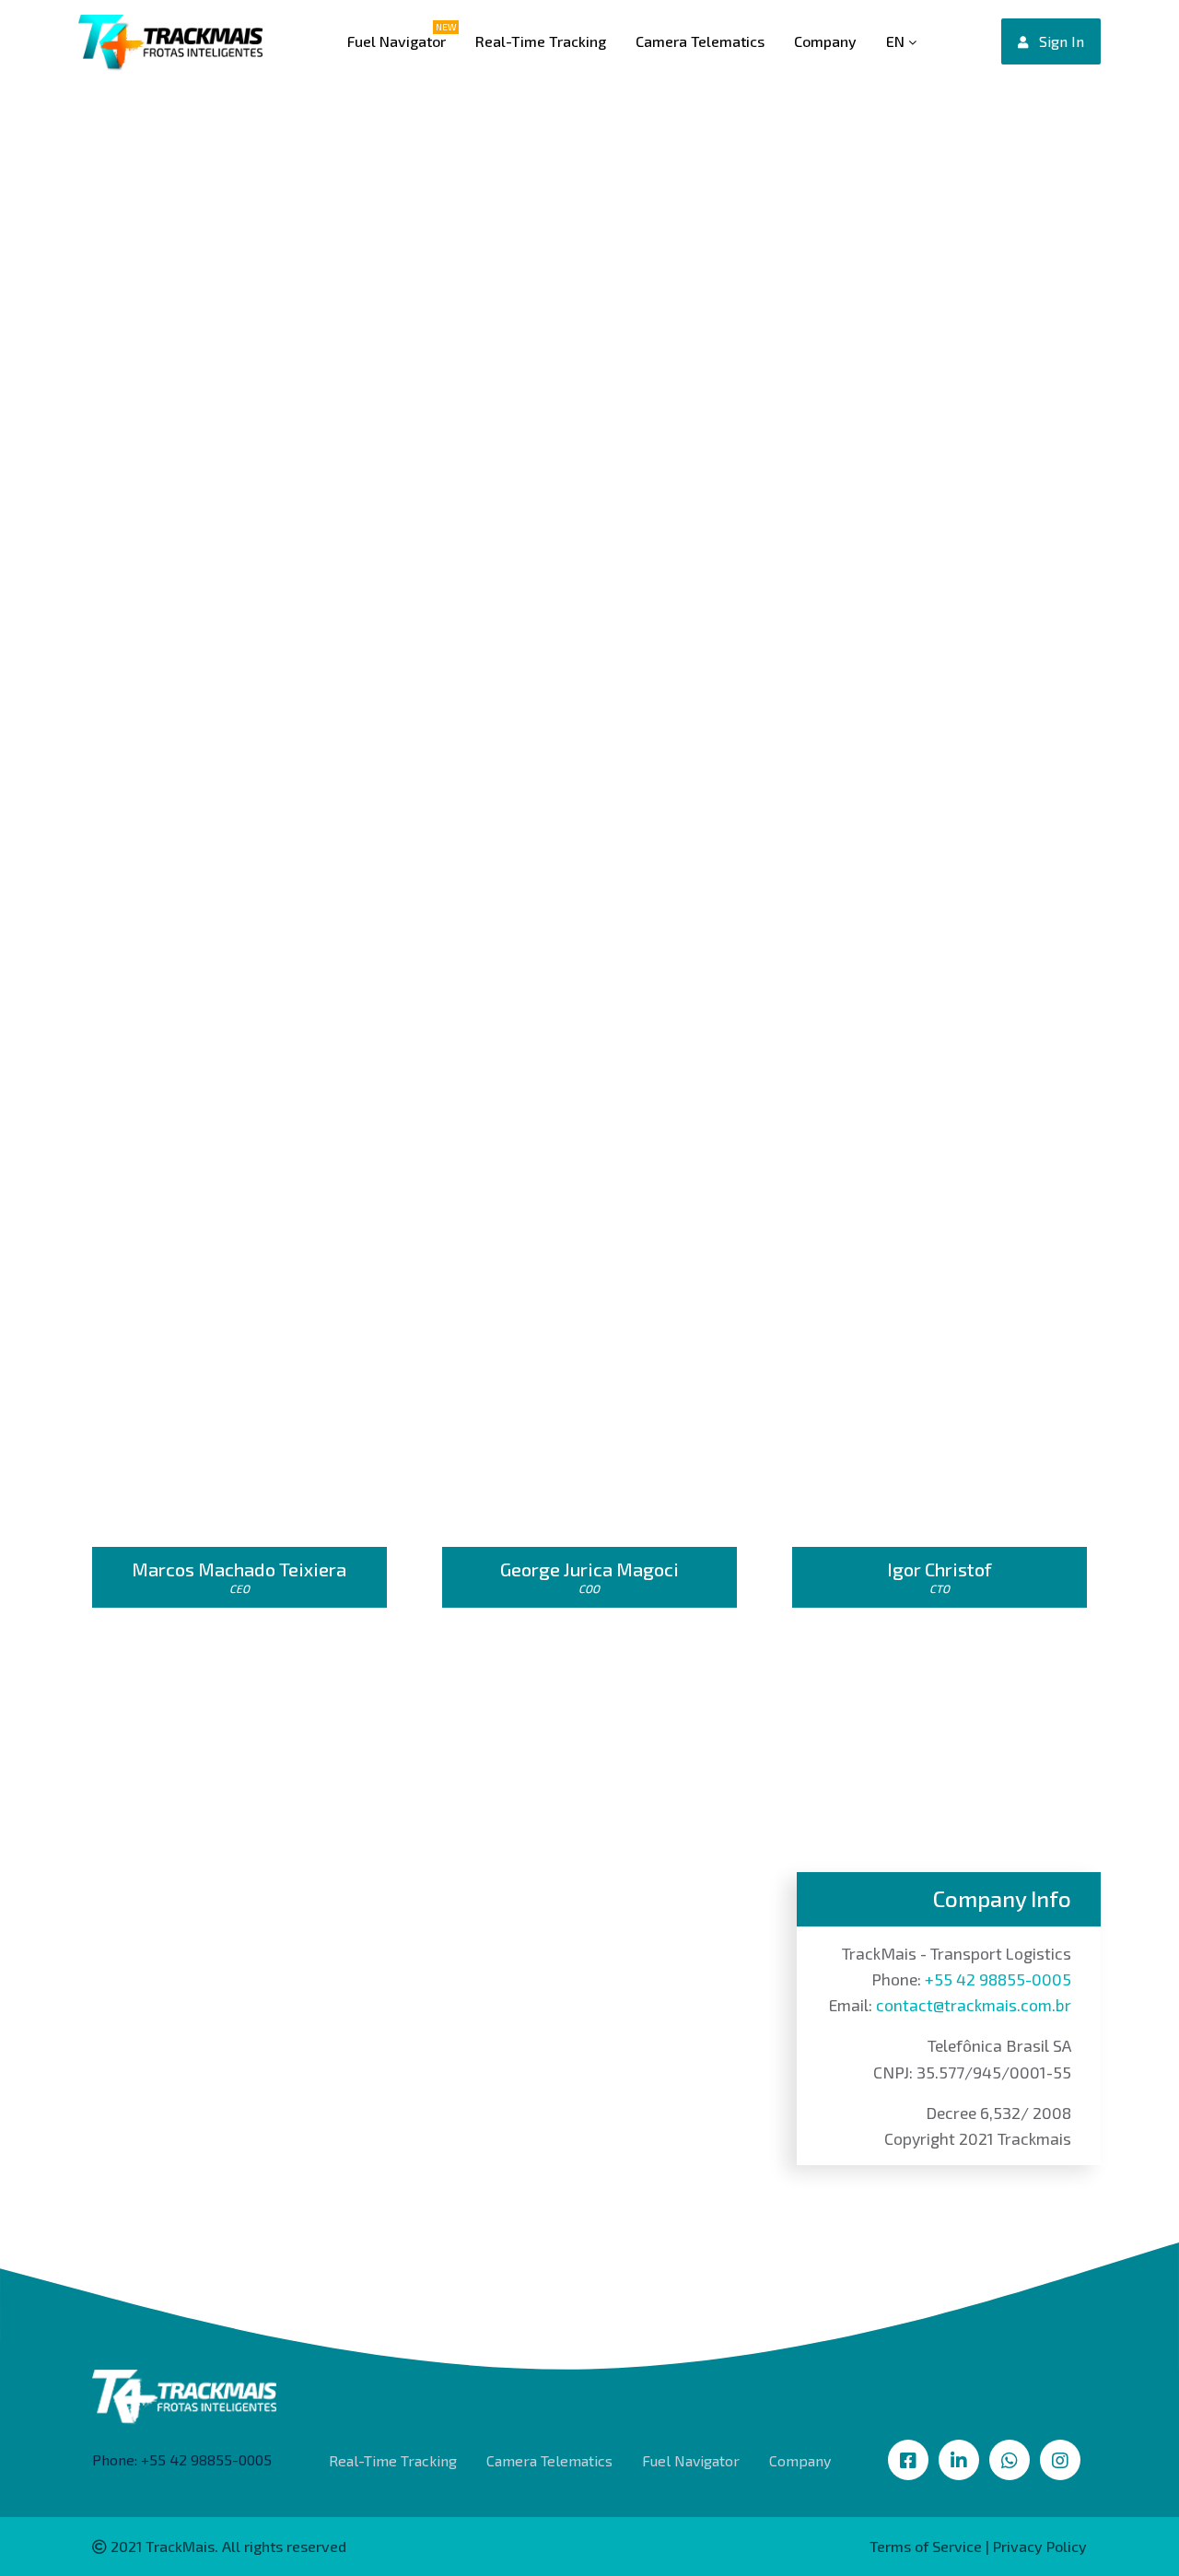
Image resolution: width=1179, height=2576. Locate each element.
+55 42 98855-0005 (998, 1979)
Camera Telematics (700, 41)
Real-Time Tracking (541, 41)
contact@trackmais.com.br (974, 2005)
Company (825, 41)
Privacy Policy (1040, 2546)
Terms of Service (926, 2546)
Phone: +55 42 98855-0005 (182, 2459)
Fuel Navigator (397, 41)
